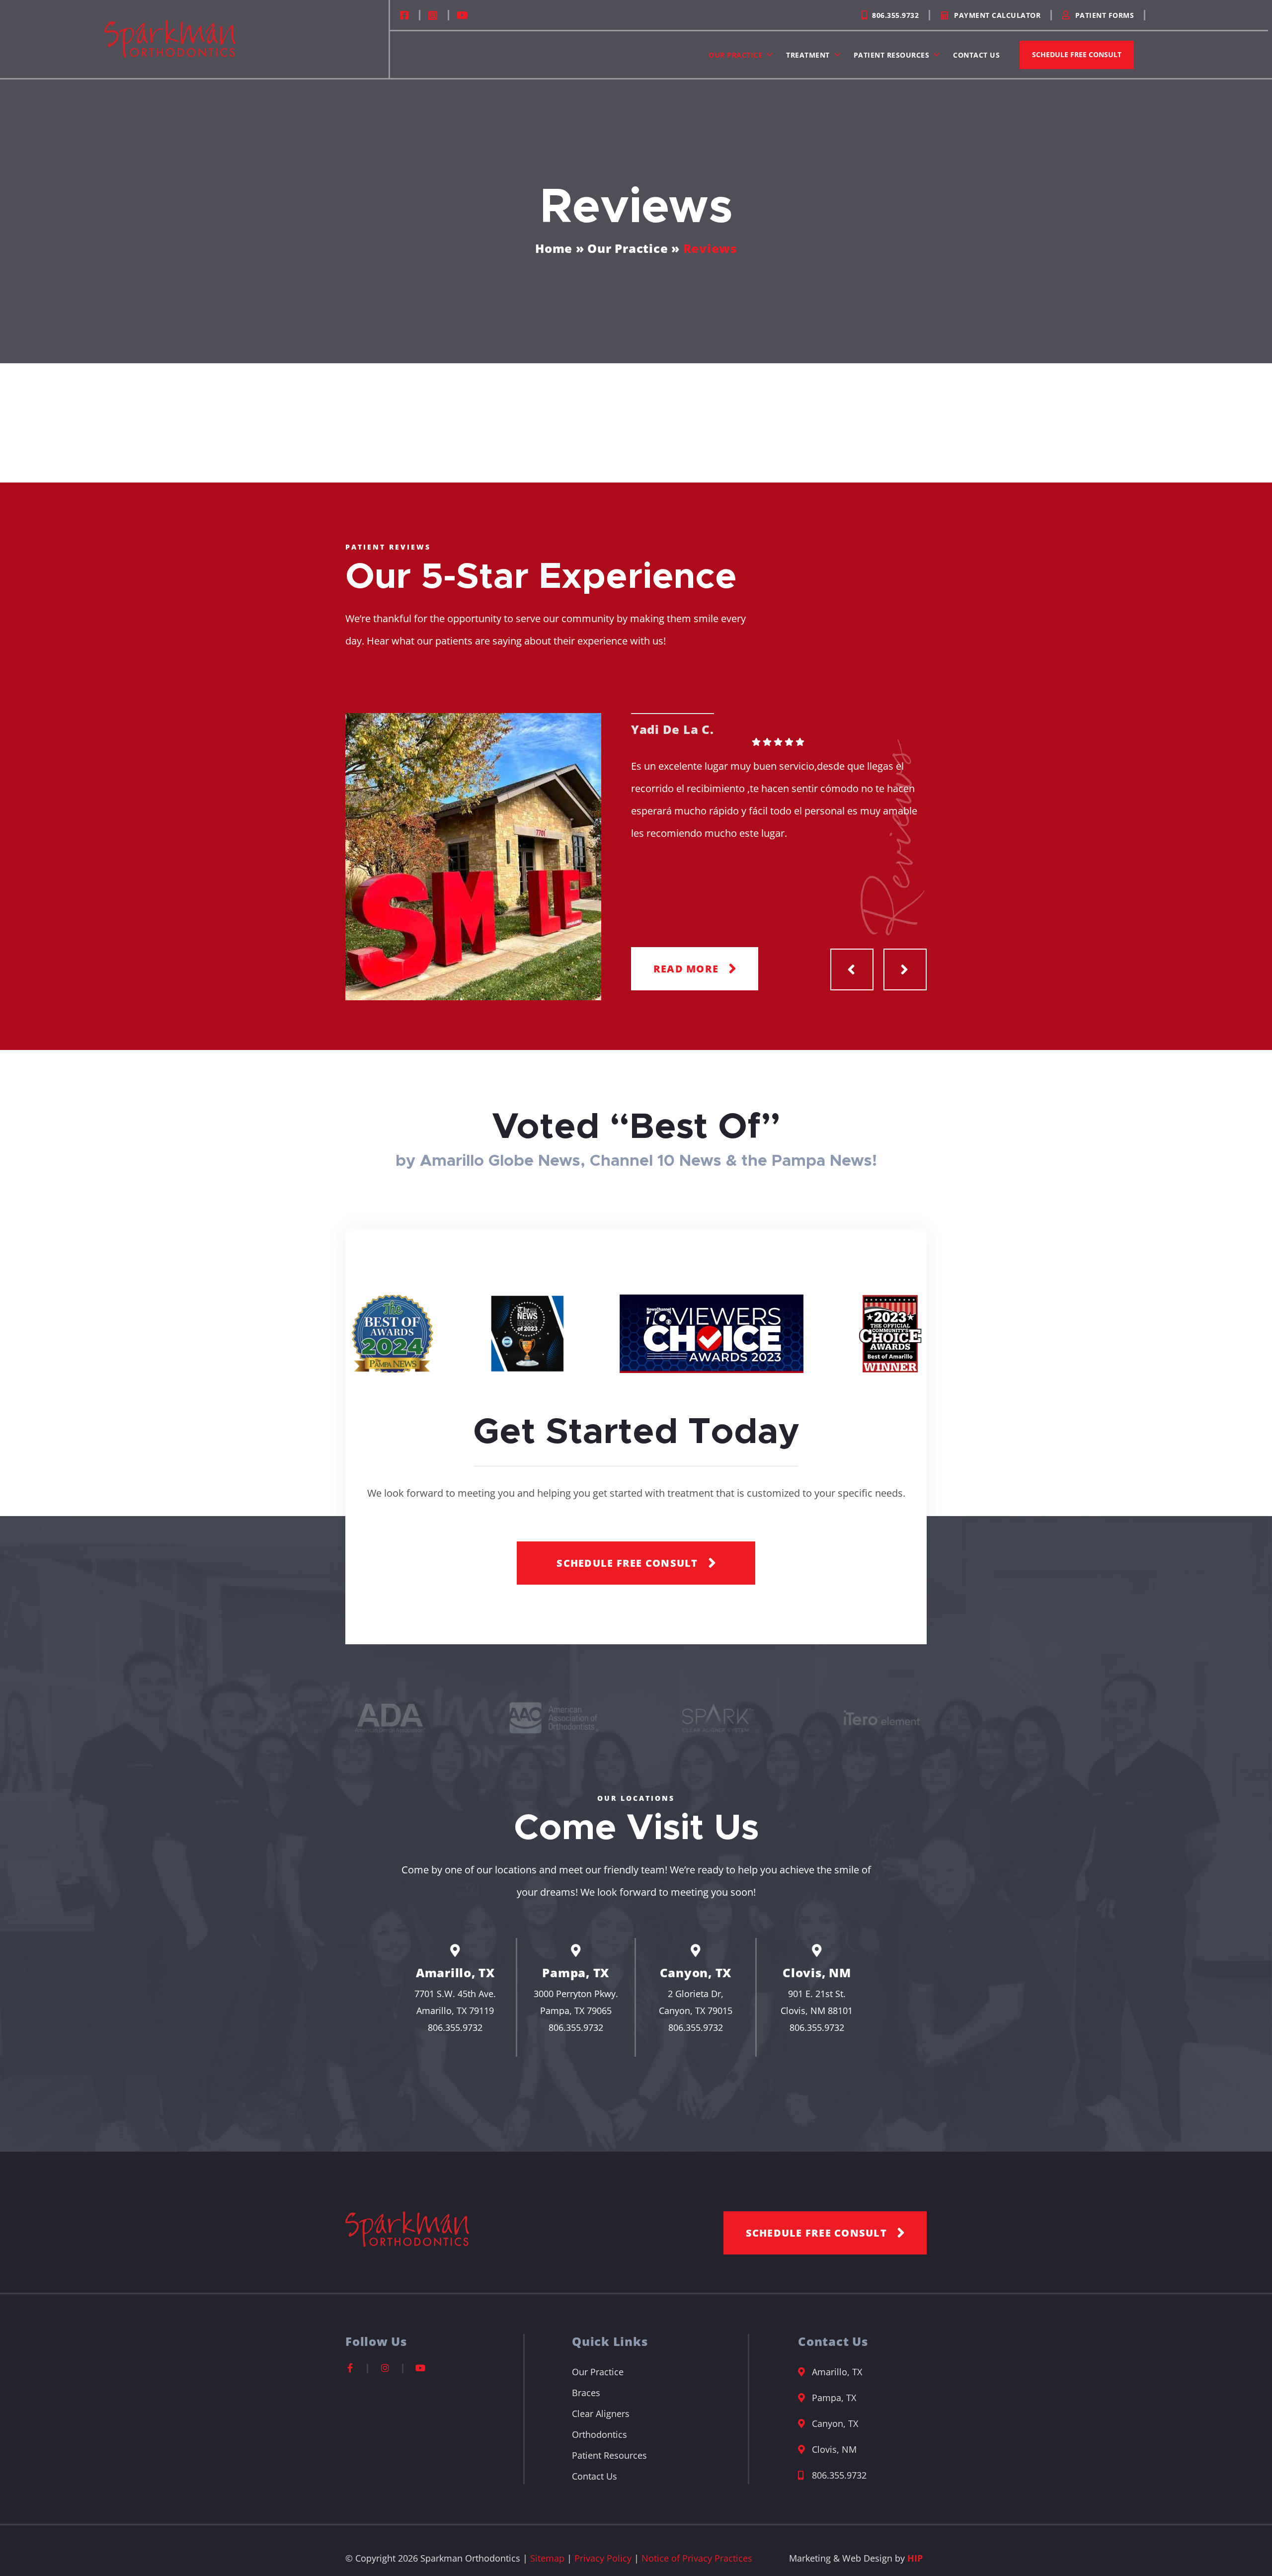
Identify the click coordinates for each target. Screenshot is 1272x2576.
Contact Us (976, 55)
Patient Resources (892, 55)
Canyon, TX (696, 1972)
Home (554, 248)
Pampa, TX (576, 1972)
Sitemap (547, 2558)
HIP (915, 2558)
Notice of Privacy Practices (697, 2558)
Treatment (808, 55)
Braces (586, 2393)
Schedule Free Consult (1077, 54)
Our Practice (735, 55)
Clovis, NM (817, 1972)
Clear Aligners (601, 2414)
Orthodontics (599, 2434)
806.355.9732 (455, 2027)
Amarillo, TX (455, 1972)
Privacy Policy (603, 2558)
